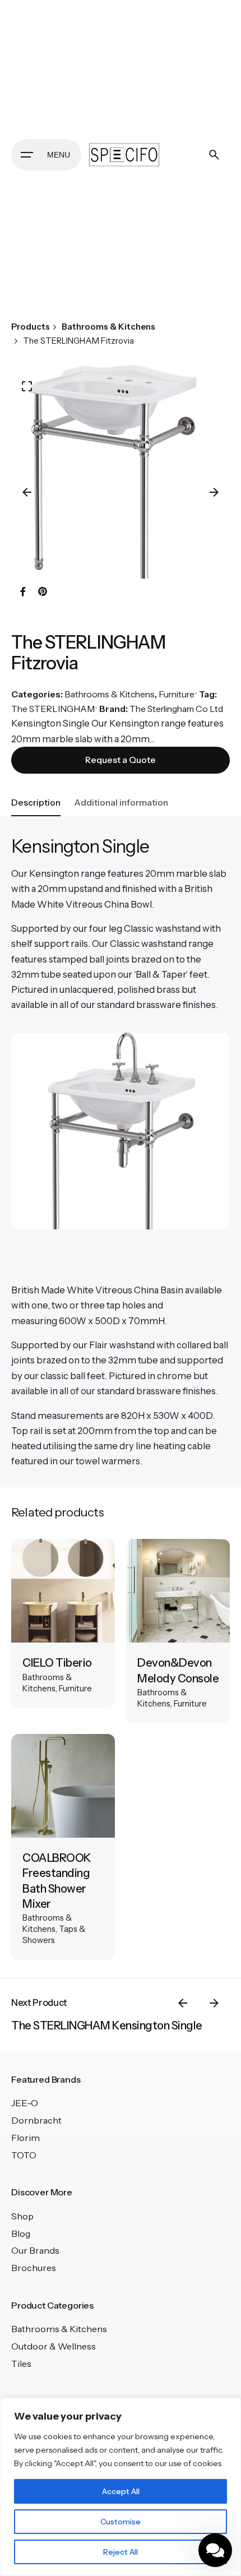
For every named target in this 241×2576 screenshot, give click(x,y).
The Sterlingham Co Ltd (176, 709)
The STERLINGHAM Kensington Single (107, 2025)
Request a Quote (121, 760)
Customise (121, 2522)
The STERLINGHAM (53, 709)
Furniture (177, 694)
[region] (121, 2487)
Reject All (121, 2552)
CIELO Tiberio (57, 1663)
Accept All (121, 2491)
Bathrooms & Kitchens (110, 694)
